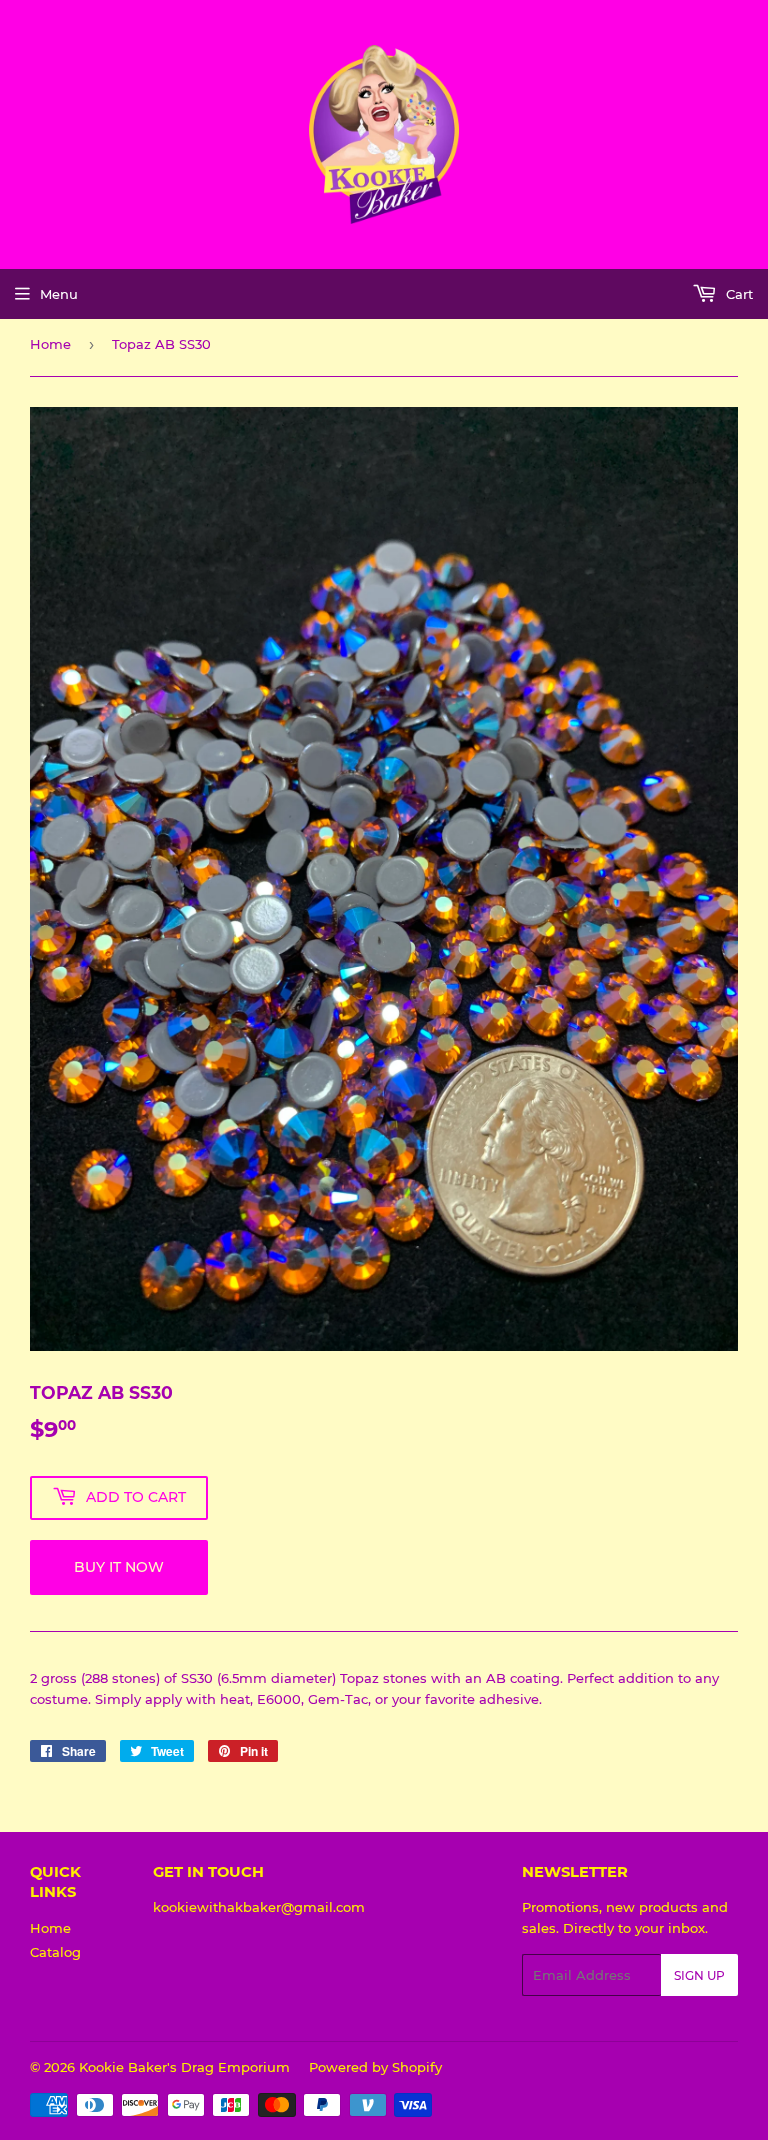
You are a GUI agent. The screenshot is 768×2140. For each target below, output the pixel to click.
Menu (59, 294)
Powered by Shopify (375, 2067)
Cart (737, 294)
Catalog (55, 1952)
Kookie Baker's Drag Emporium (184, 2067)
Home (50, 344)
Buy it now (119, 1567)
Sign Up (699, 1975)
